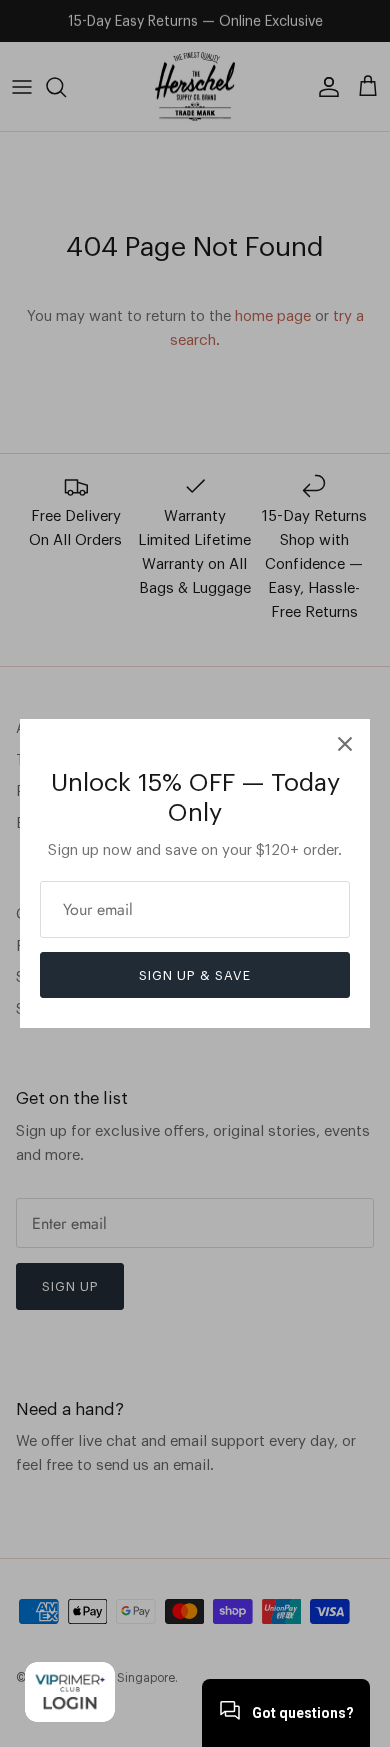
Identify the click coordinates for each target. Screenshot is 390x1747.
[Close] (345, 744)
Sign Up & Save (195, 975)
